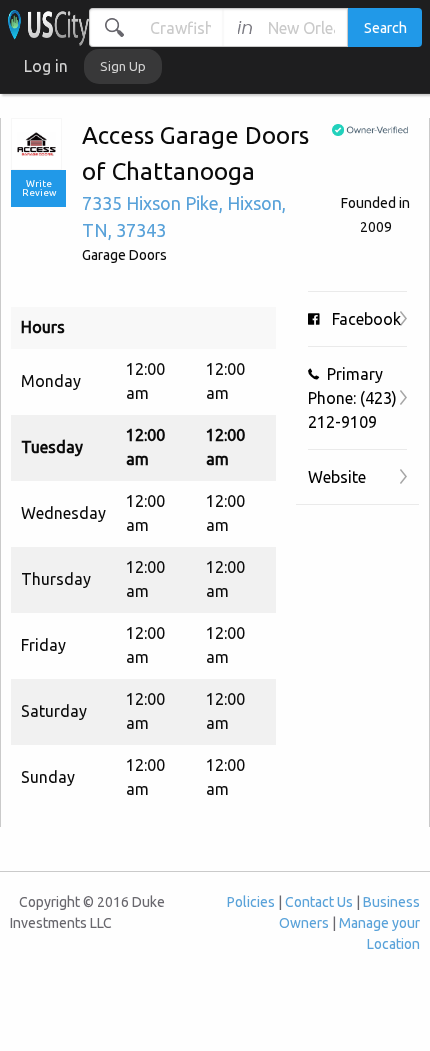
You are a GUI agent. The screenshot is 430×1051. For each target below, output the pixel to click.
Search (385, 28)
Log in (46, 66)
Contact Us (319, 902)
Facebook (360, 319)
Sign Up (123, 66)
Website (337, 477)
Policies (251, 902)
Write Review (39, 188)
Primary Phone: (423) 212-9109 (352, 398)
